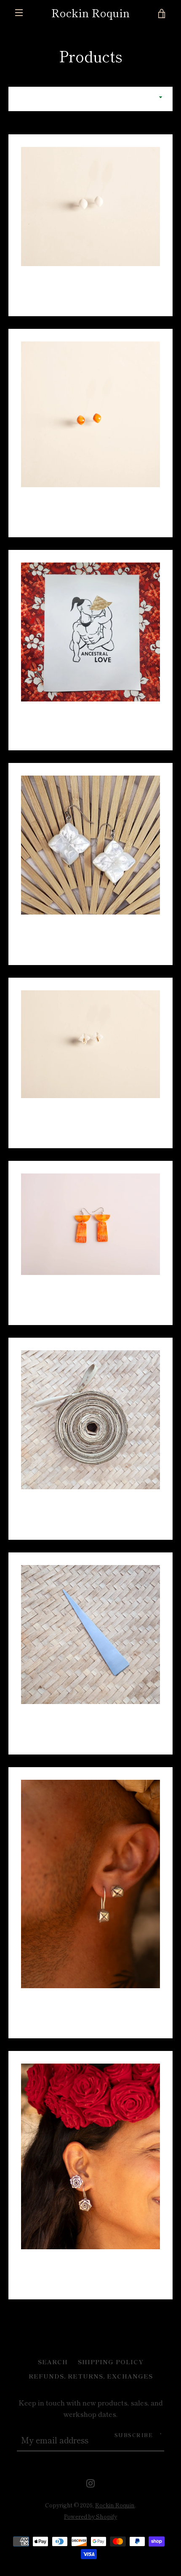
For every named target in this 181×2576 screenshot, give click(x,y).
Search (53, 2361)
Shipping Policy (111, 2361)
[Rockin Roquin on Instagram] (90, 2482)
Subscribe (134, 2435)
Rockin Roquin (90, 13)
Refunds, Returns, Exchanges (91, 2376)
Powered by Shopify (90, 2516)
